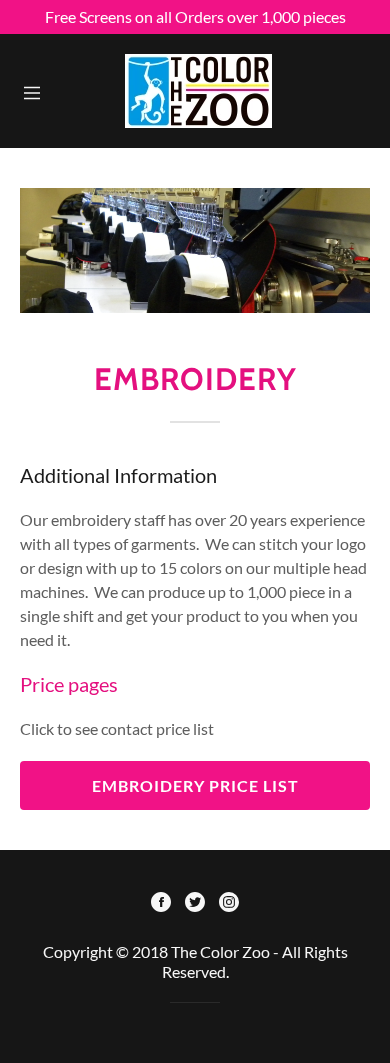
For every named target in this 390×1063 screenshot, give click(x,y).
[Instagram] (229, 903)
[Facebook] (161, 903)
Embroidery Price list (195, 785)
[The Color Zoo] (198, 88)
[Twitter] (195, 903)
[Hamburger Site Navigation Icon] (32, 91)
